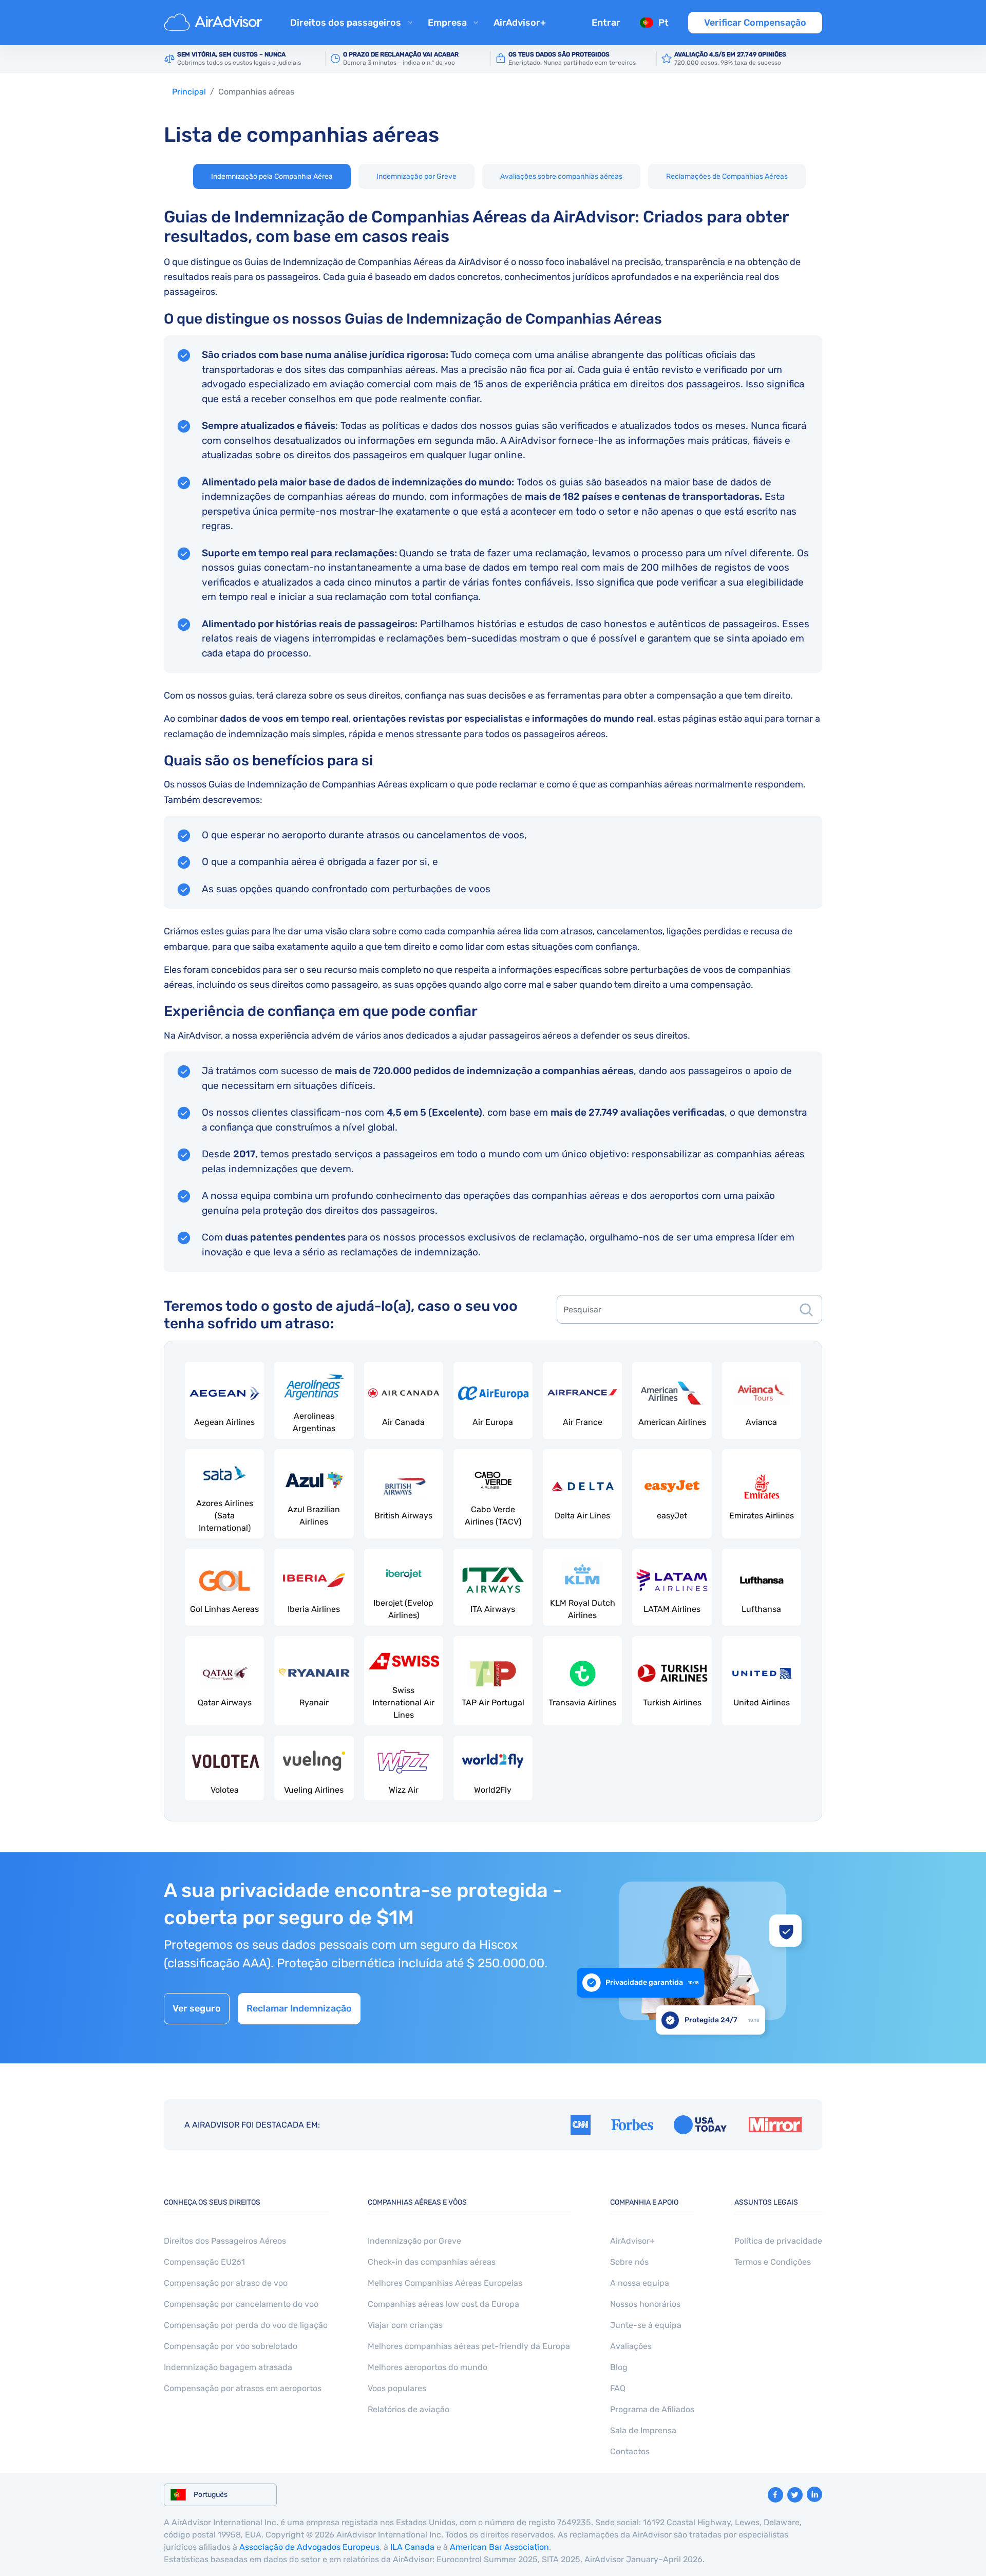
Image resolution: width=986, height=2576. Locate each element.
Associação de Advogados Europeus (309, 2547)
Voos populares (397, 2388)
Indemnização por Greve (416, 176)
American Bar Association (499, 2547)
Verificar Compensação (755, 23)
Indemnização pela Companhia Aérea (272, 176)
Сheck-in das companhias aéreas (432, 2262)
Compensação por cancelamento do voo (241, 2304)
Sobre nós (629, 2262)
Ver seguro (197, 2008)
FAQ (618, 2388)
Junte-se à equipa (646, 2325)
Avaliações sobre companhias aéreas (561, 176)
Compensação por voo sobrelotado (231, 2346)
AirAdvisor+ (520, 23)
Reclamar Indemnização (299, 2008)
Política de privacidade (778, 2241)
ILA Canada (412, 2547)
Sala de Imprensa (643, 2430)
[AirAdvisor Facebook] (775, 2495)
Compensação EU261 (204, 2262)
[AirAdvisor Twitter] (795, 2495)
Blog (619, 2367)
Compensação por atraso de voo (226, 2283)
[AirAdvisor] (215, 23)
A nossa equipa (640, 2283)
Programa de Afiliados (652, 2409)
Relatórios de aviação (409, 2409)
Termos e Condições (773, 2262)
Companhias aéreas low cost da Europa (443, 2304)
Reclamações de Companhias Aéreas (727, 176)
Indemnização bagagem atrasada (228, 2367)
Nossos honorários (645, 2304)
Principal (189, 92)
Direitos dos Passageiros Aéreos (225, 2241)
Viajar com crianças (405, 2325)
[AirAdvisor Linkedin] (814, 2494)
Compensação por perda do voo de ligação (246, 2325)
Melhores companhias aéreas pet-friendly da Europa (469, 2346)
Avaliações (631, 2346)
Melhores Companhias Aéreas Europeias (445, 2283)
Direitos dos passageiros (346, 23)
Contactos (630, 2451)
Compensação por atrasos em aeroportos (243, 2388)
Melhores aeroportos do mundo (428, 2367)
